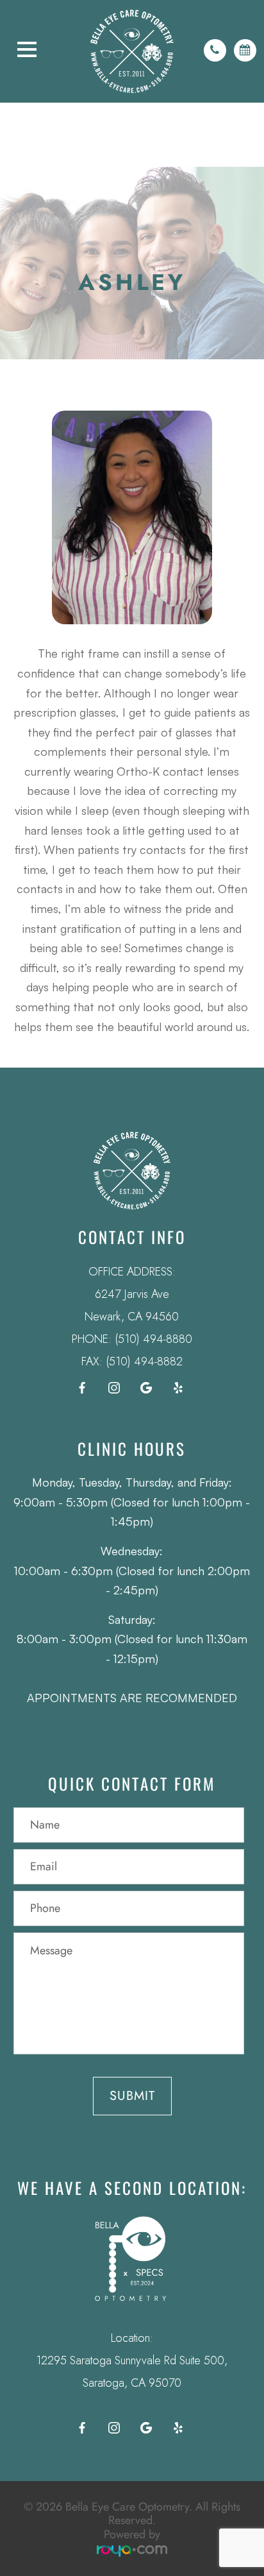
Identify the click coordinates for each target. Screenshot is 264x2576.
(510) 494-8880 (153, 1339)
